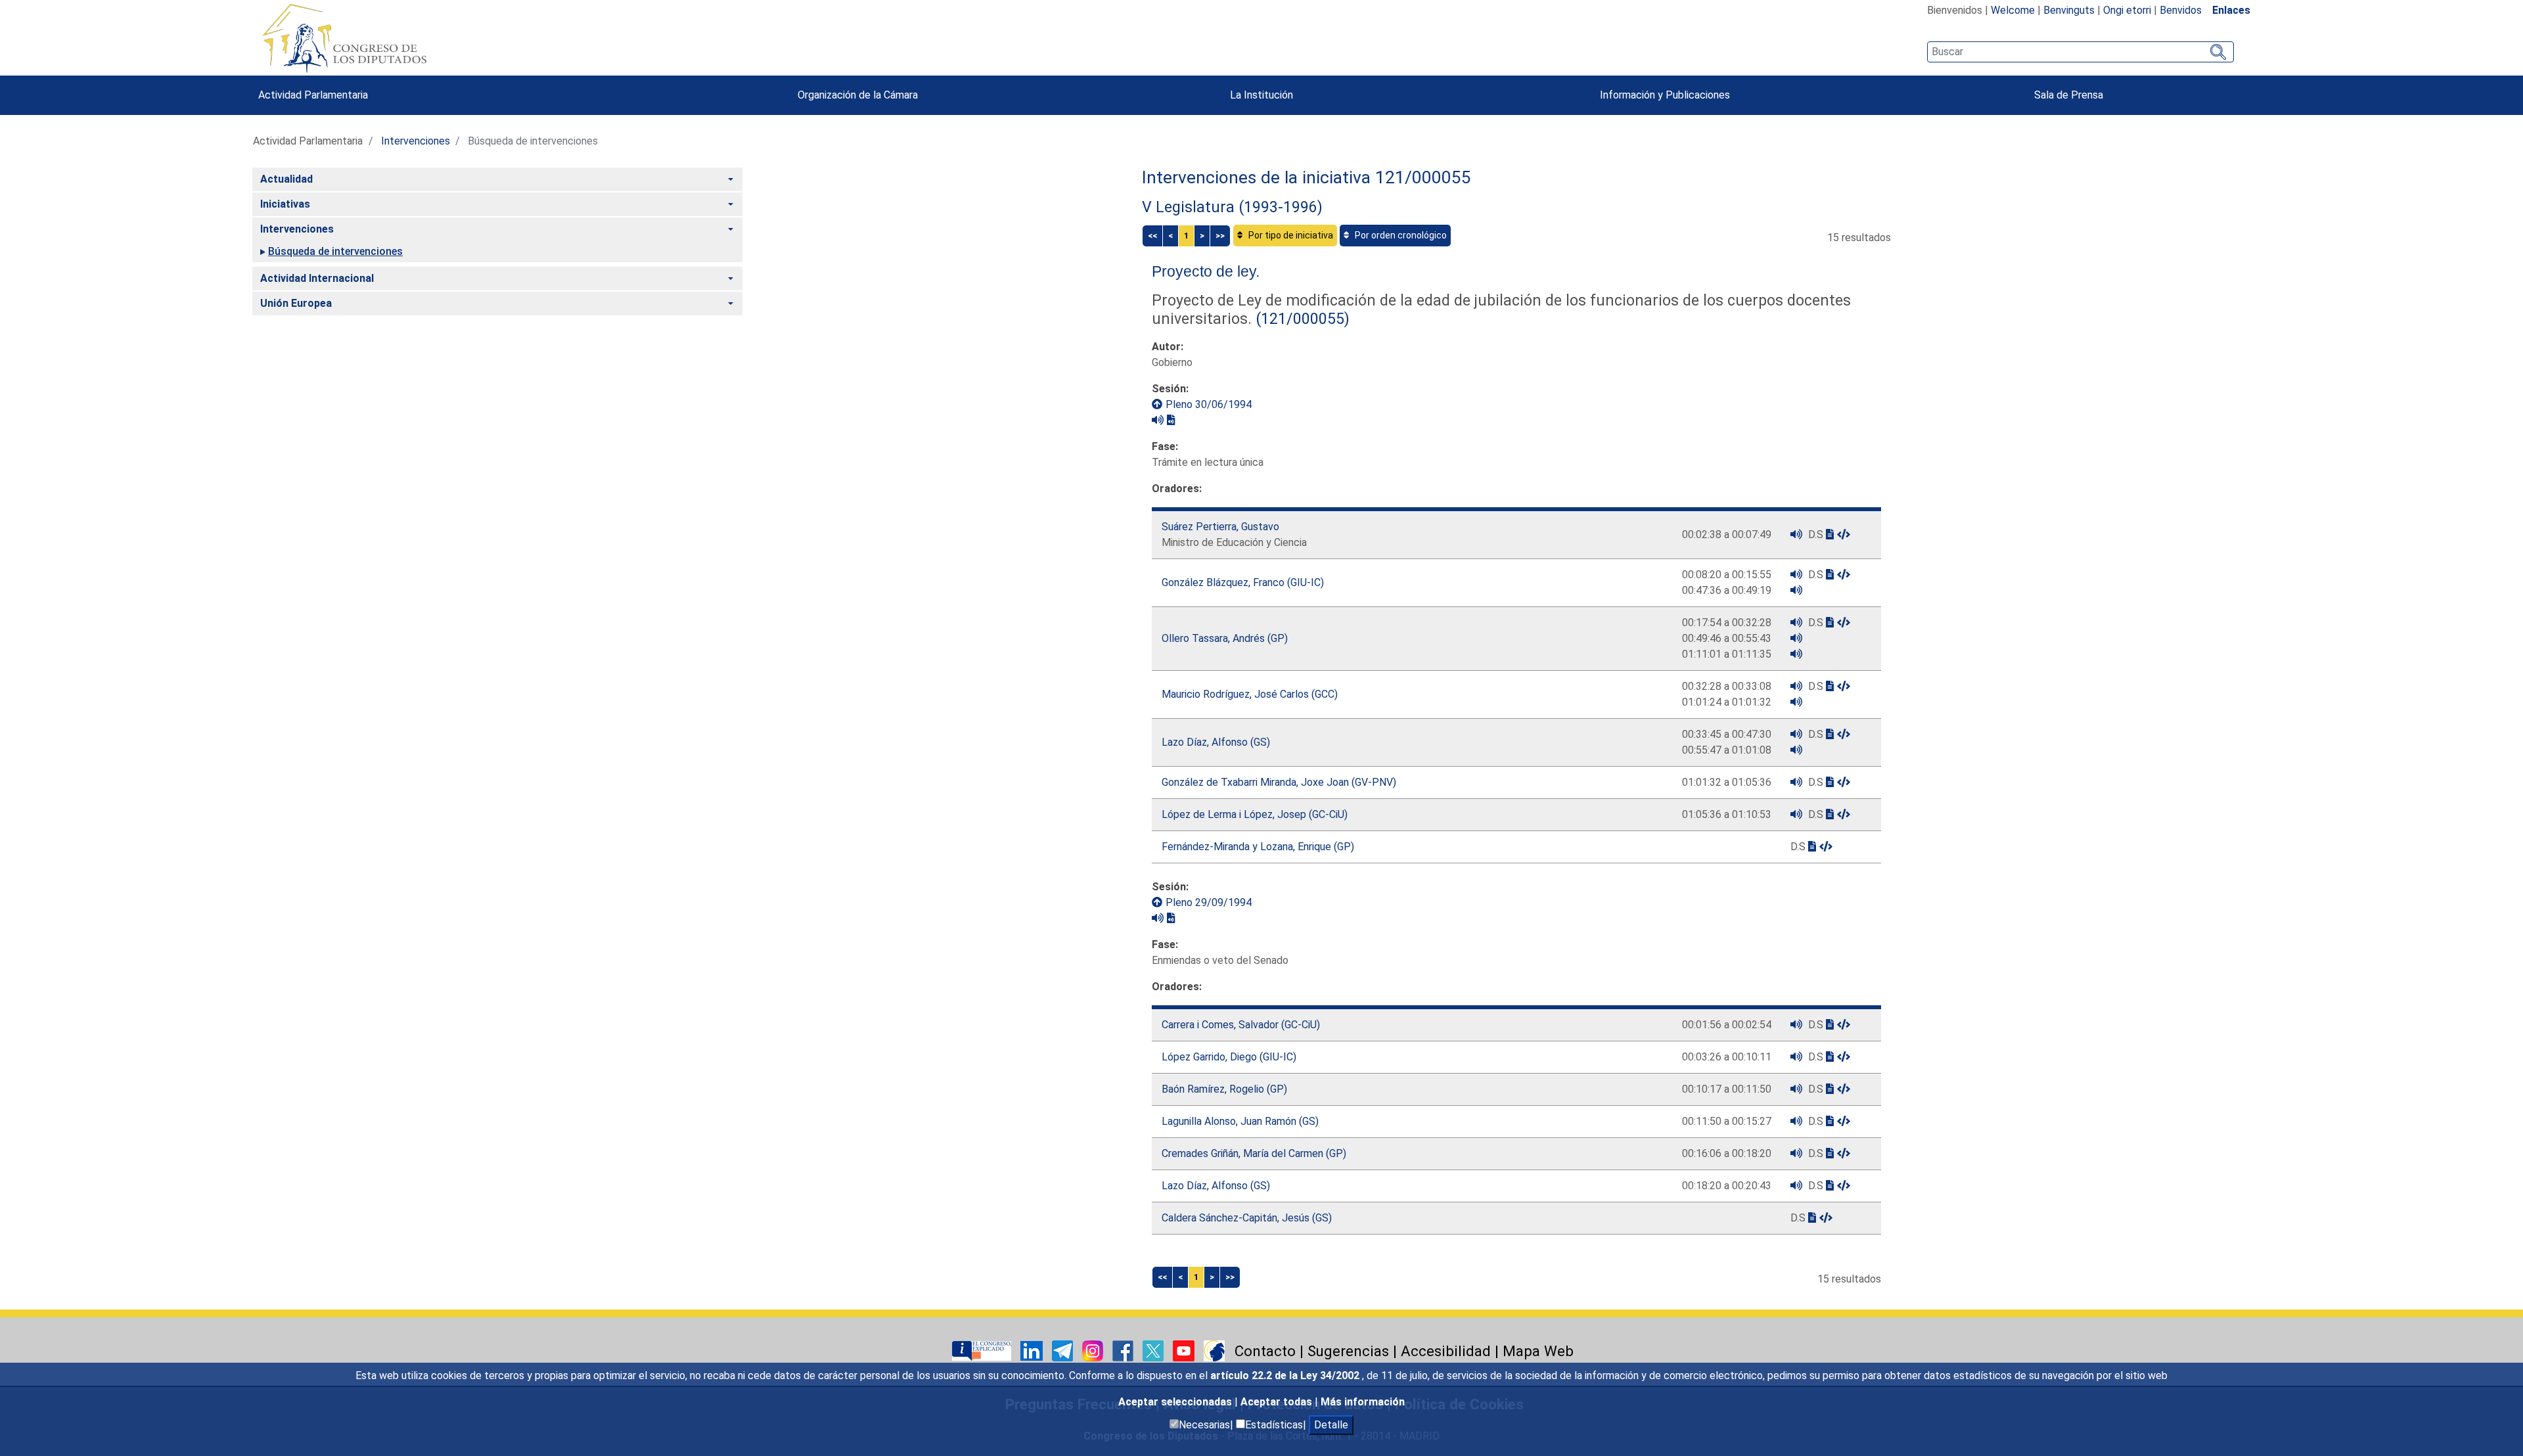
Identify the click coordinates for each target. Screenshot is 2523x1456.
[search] (2080, 52)
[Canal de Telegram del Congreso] (1064, 1350)
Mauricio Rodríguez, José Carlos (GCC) (1250, 694)
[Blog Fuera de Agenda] (1214, 1350)
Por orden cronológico (1400, 235)
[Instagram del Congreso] (1094, 1350)
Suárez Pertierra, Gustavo (1220, 527)
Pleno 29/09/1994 (1209, 902)
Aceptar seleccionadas (1176, 1402)
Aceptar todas (1278, 1402)
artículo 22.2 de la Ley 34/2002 (1286, 1376)
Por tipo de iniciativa (1290, 235)
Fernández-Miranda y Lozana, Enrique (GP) (1258, 847)
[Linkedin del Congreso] (1033, 1350)
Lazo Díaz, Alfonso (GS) (1216, 742)
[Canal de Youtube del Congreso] (1185, 1350)
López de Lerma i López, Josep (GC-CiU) (1255, 814)
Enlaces (2231, 10)
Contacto (1265, 1351)
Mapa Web (1538, 1351)
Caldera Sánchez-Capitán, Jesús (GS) (1247, 1218)
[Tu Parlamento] (983, 1350)
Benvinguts (2069, 10)
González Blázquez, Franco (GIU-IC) (1243, 582)
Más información (1363, 1402)
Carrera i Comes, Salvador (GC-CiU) (1241, 1025)
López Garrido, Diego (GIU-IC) (1229, 1057)
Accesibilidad (1446, 1351)
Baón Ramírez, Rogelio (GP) (1224, 1089)
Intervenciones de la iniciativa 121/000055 (1307, 177)
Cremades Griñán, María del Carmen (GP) (1254, 1153)
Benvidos (2181, 10)
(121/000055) (1301, 319)
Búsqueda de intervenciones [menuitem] (335, 251)
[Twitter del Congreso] (1154, 1350)
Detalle (1331, 1425)
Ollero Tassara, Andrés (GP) (1225, 638)
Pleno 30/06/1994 (1209, 404)
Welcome (2013, 10)
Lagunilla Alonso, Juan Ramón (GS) (1240, 1121)
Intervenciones (416, 141)
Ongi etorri (2127, 10)
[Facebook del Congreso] (1124, 1350)
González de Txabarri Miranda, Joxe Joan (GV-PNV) (1279, 782)
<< (1152, 236)
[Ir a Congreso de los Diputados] (344, 38)
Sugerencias (1348, 1351)
